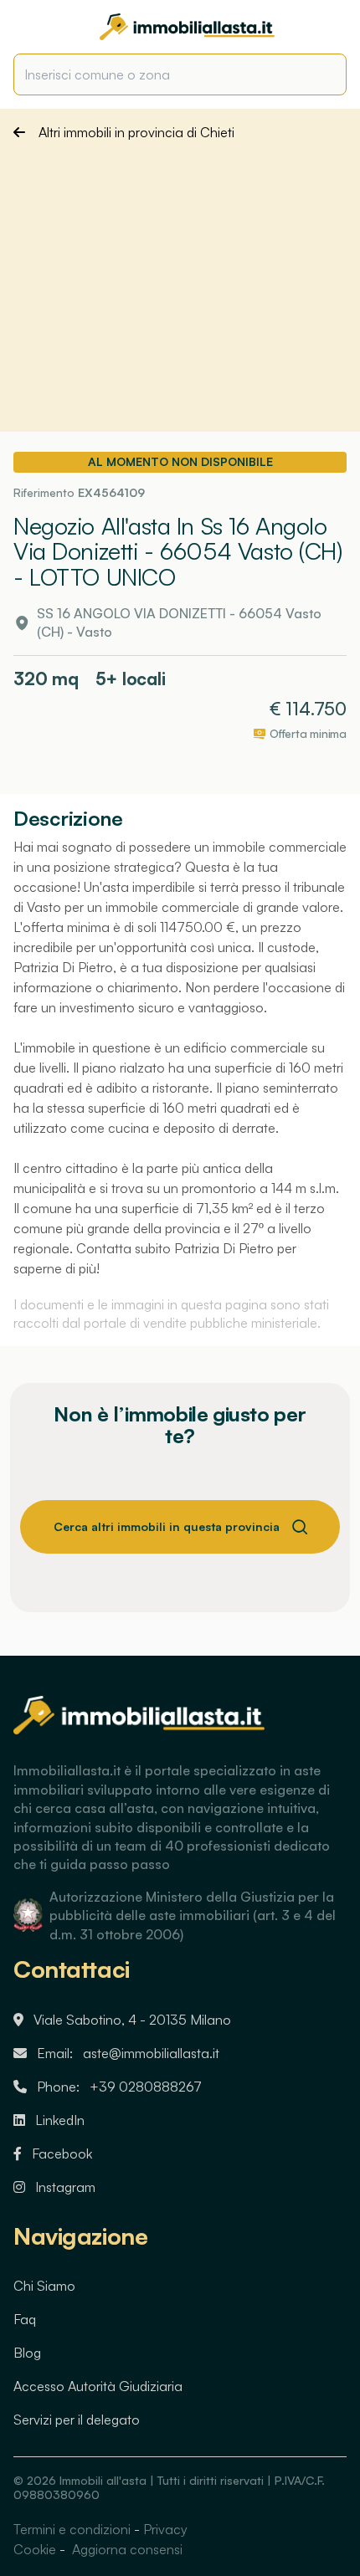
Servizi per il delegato (77, 2420)
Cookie (35, 2549)
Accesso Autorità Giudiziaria (98, 2386)
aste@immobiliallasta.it (151, 2053)
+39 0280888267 (146, 2087)
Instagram (65, 2187)
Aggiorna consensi (126, 2549)
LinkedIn (60, 2120)
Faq (25, 2319)
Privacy (165, 2529)
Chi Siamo (44, 2286)
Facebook (62, 2153)
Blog (27, 2353)
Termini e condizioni (72, 2529)
